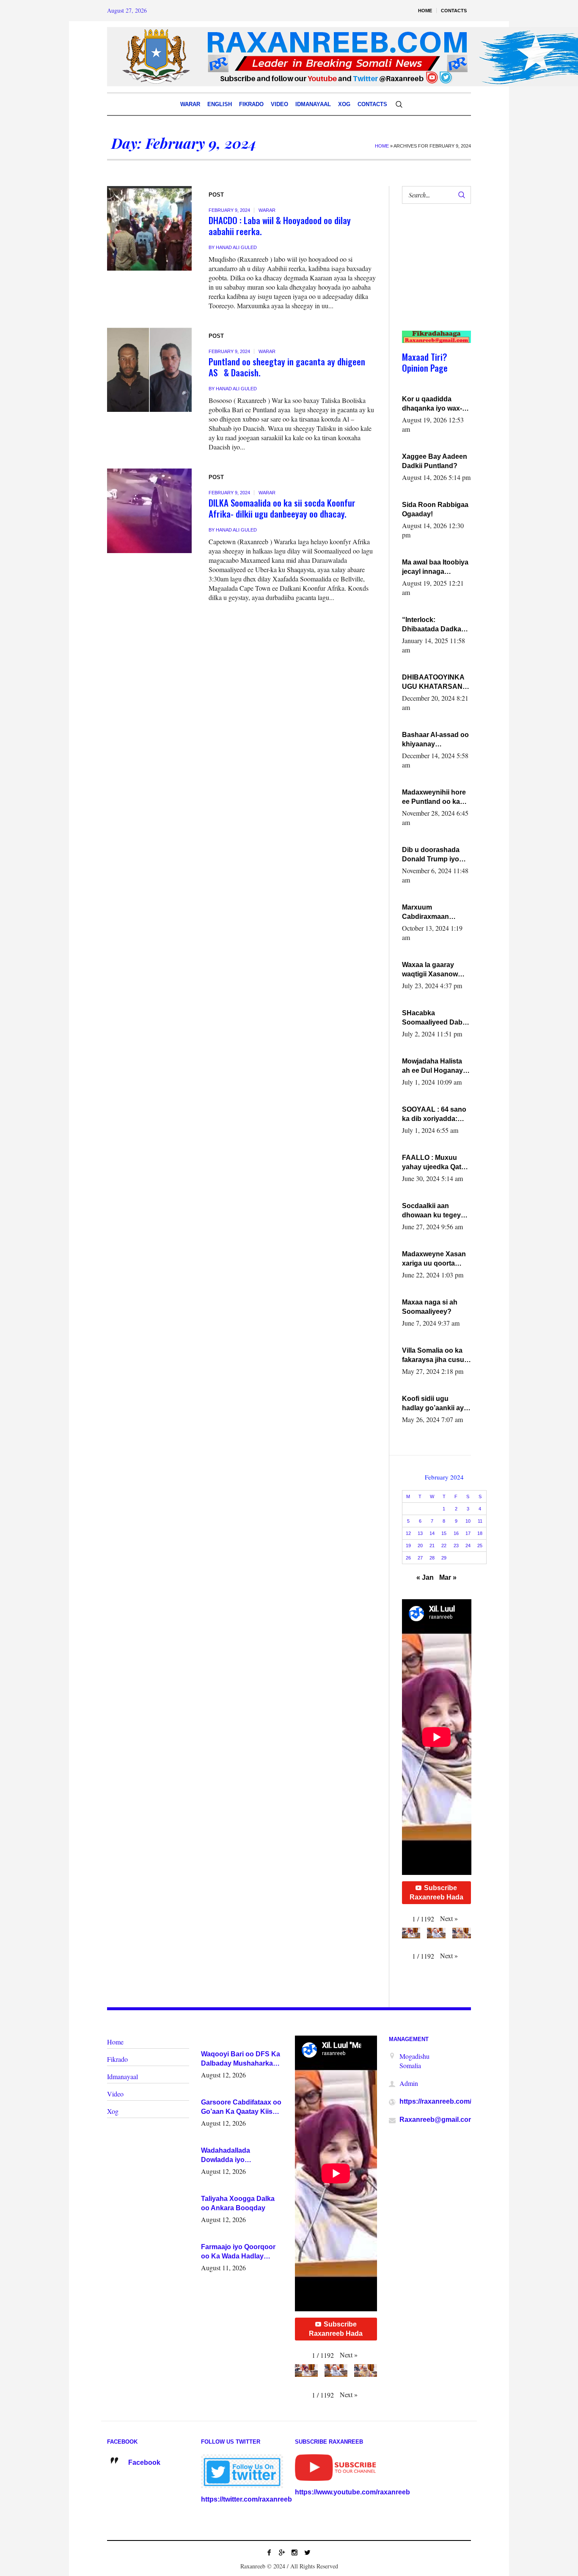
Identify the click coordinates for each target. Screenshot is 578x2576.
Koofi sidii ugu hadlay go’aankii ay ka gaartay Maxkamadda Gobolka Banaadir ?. (435, 1404)
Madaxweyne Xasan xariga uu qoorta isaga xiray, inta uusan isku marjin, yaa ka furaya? (434, 1259)
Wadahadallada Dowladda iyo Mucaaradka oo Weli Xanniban (233, 2156)
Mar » (448, 1577)
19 (408, 1546)
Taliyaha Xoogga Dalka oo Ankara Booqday (238, 2203)
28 (432, 1558)
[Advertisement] (433, 276)
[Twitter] (307, 2552)
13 (420, 1533)
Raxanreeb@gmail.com (437, 2120)
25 (480, 1546)
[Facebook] (269, 2552)
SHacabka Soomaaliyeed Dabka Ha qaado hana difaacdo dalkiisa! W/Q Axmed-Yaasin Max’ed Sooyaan (436, 1018)
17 (468, 1533)
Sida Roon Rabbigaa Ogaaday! (435, 509)
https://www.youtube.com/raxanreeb (352, 2492)
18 (480, 1533)
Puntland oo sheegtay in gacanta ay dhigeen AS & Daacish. (287, 367)
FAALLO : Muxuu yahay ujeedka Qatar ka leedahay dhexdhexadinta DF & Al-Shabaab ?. (435, 1163)
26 (408, 1558)
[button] (449, 1918)
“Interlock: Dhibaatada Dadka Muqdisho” (432, 625)
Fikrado (117, 2059)
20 (420, 1546)
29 (444, 1558)
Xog (113, 2111)
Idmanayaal (122, 2076)
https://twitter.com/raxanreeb (246, 2499)
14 (432, 1533)
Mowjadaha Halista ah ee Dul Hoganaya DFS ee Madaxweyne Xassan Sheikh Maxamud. (435, 1066)
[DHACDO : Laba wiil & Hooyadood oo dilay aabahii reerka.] (149, 228)
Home (382, 146)
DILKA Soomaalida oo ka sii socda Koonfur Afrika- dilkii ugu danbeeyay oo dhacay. (282, 508)
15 (444, 1533)
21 (432, 1546)
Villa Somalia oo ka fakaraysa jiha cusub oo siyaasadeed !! (435, 1356)
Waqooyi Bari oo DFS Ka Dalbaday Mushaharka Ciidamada (241, 2059)
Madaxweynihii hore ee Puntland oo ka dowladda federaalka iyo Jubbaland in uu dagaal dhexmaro (435, 797)
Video (115, 2094)
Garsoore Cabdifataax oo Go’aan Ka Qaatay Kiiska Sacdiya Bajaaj (241, 2107)
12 (408, 1533)
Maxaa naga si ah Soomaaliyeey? (430, 1307)
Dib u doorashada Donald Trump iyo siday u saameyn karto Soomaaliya (431, 855)
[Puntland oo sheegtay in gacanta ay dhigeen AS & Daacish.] (149, 370)
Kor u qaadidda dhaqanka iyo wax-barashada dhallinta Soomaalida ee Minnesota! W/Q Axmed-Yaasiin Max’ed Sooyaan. (434, 404)
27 (420, 1558)
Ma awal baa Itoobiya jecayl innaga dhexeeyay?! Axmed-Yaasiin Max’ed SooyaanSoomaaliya (436, 567)
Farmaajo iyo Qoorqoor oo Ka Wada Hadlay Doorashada (238, 2252)
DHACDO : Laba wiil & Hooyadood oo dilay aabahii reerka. (280, 226)
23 (456, 1546)
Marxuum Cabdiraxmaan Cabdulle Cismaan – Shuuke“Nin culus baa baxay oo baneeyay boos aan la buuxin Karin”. (434, 913)
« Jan (425, 1577)
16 (456, 1533)
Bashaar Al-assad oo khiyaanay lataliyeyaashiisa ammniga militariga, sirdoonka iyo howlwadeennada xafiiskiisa (435, 740)
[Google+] (282, 2552)
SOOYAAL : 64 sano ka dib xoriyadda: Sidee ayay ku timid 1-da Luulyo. (435, 1115)
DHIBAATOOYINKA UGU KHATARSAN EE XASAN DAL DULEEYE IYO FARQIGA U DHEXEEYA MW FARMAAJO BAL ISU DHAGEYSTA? (436, 682)
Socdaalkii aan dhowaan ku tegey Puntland (431, 1211)
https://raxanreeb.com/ (435, 2101)
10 (468, 1521)
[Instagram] (295, 2552)
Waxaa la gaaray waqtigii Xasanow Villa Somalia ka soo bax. (434, 970)
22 (444, 1546)
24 (468, 1546)
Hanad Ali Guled (236, 247)
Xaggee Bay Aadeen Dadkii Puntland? (435, 461)
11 (480, 1521)
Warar (267, 210)
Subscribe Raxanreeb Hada (436, 1892)
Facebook (144, 2462)
